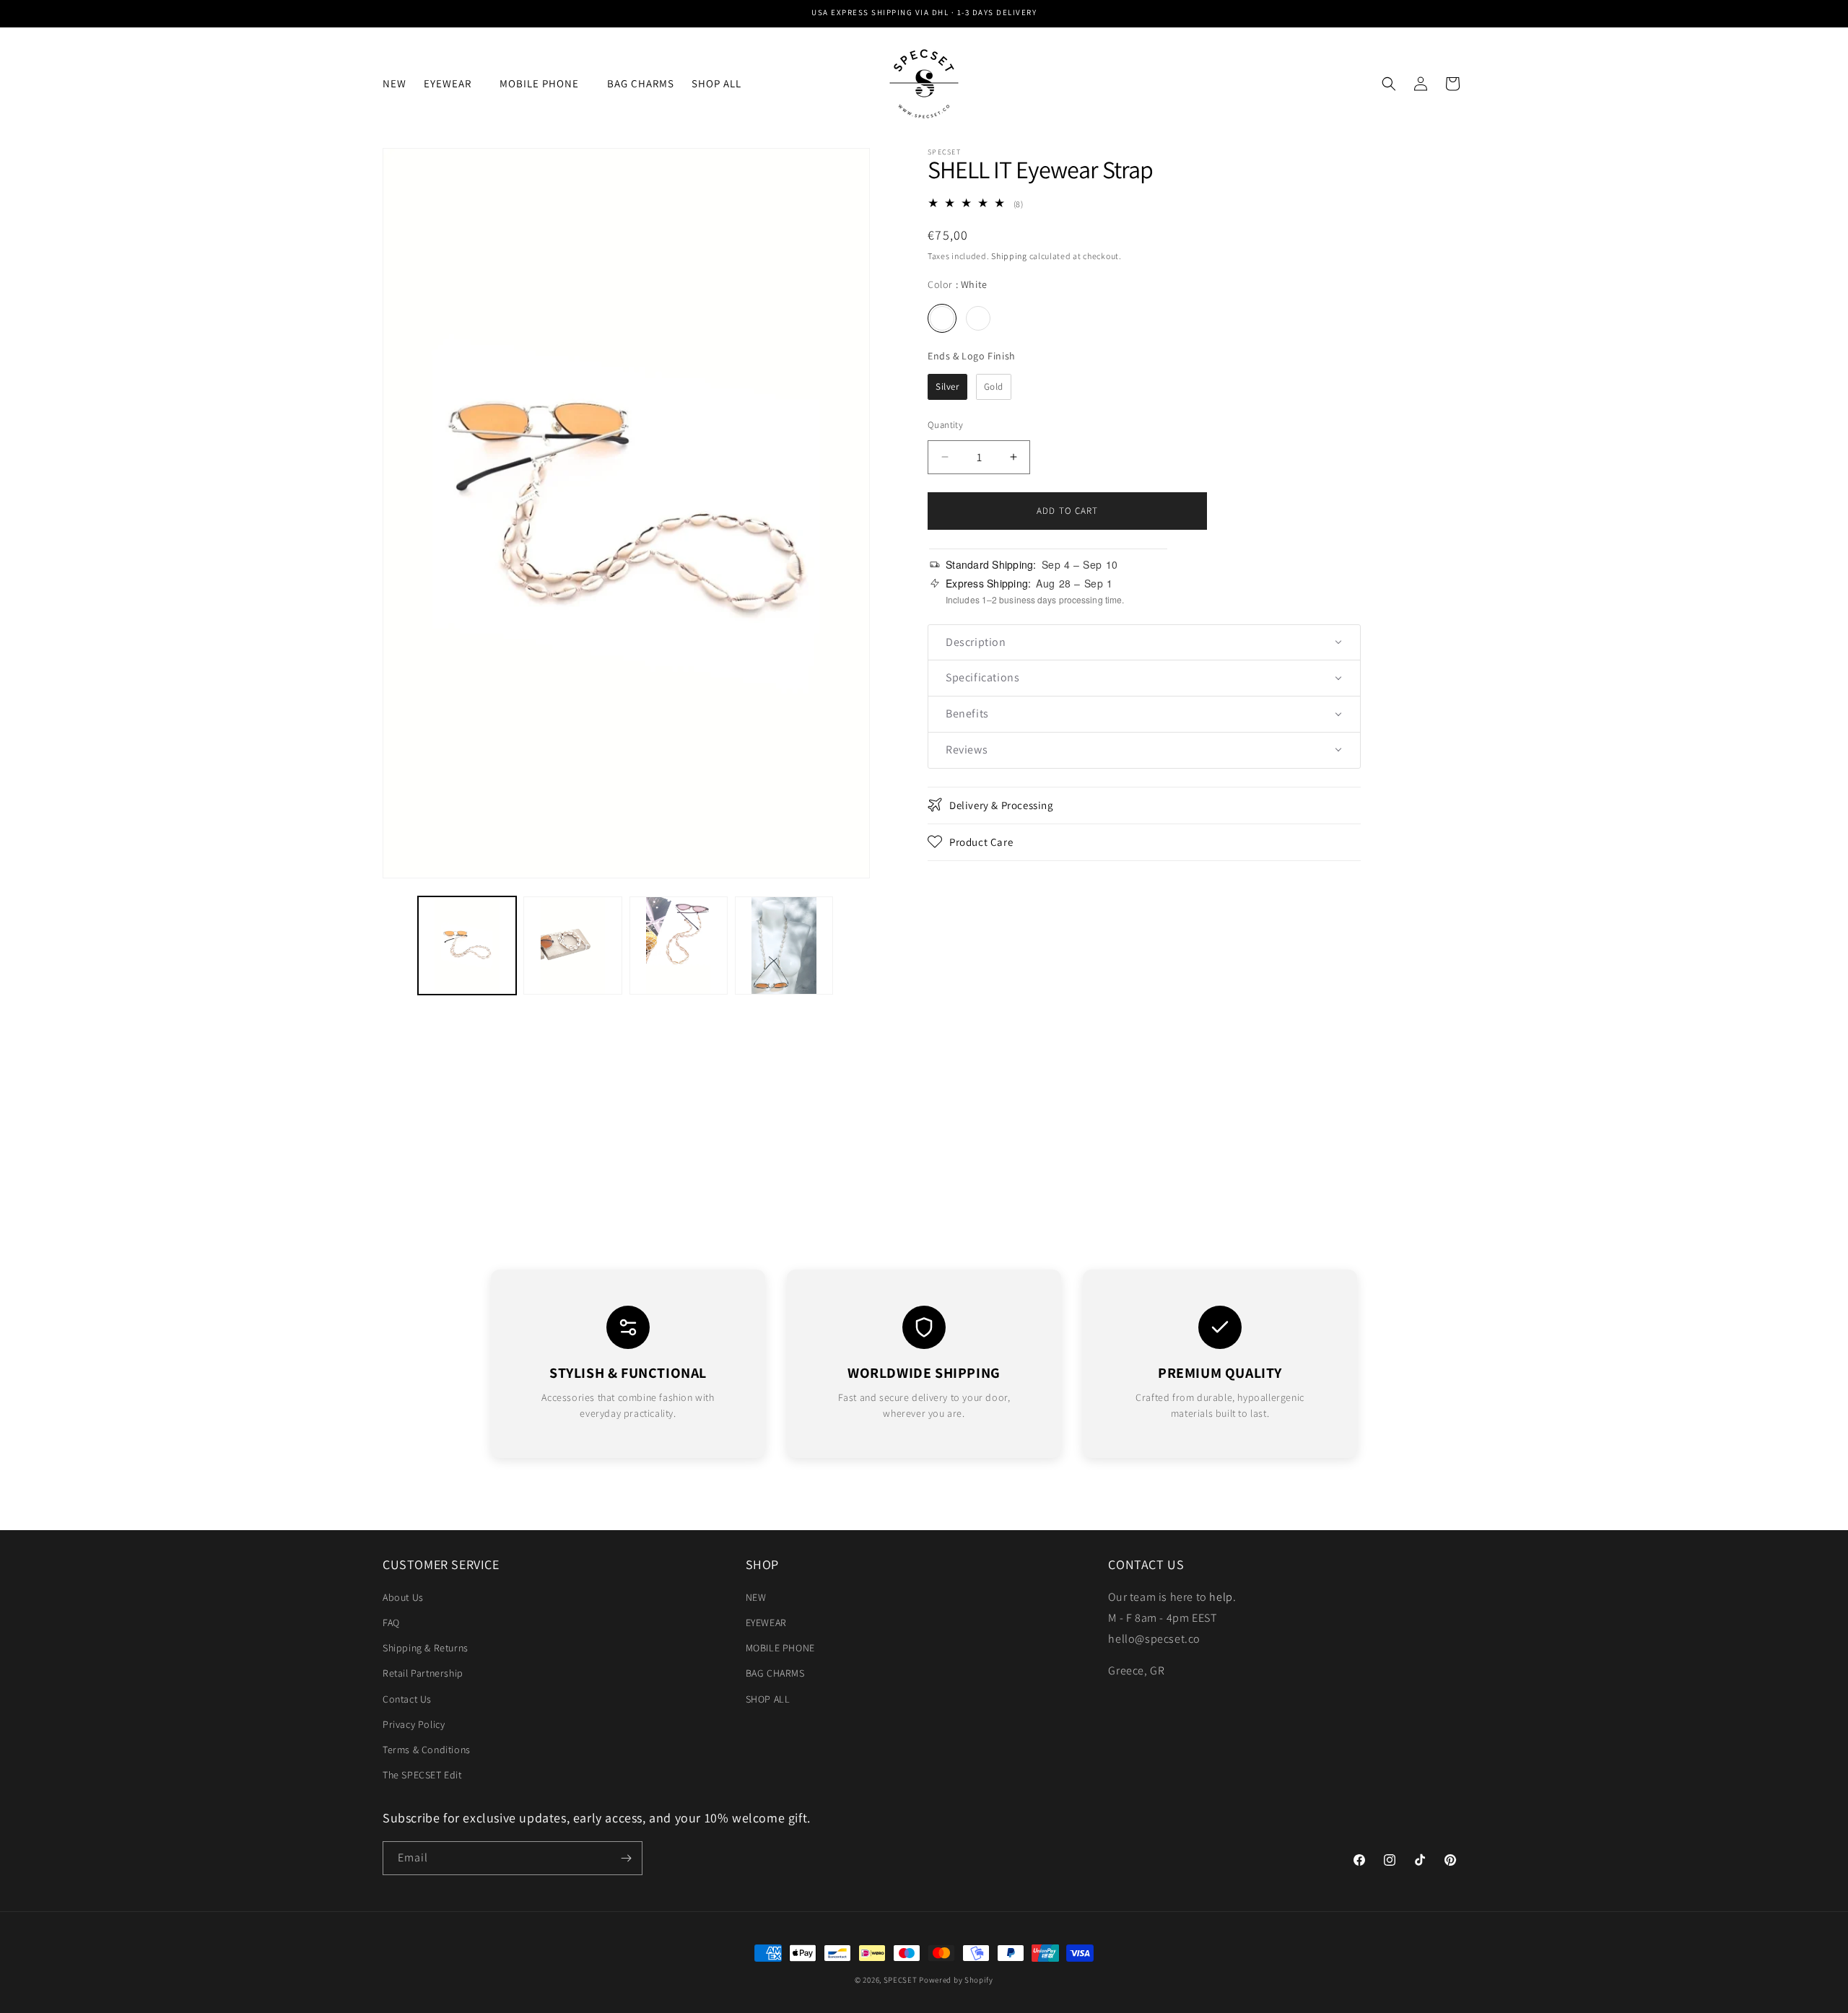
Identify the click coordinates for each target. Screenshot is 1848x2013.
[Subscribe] (626, 1858)
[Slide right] (854, 946)
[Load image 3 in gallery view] (679, 946)
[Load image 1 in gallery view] (467, 946)
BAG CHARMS (775, 1673)
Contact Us (407, 1699)
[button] (453, 84)
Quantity (945, 424)
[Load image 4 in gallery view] (784, 946)
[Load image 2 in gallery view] (572, 946)
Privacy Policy (414, 1724)
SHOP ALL (768, 1699)
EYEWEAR (766, 1623)
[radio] (942, 318)
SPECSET (901, 1980)
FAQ (391, 1623)
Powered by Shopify (956, 1980)
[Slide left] (398, 946)
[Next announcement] (1460, 14)
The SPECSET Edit (422, 1775)
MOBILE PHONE (780, 1648)
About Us (403, 1597)
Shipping (1009, 255)
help (1221, 1597)
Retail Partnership (423, 1673)
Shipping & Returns (426, 1648)
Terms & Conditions (427, 1750)
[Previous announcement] (388, 14)
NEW (756, 1597)
